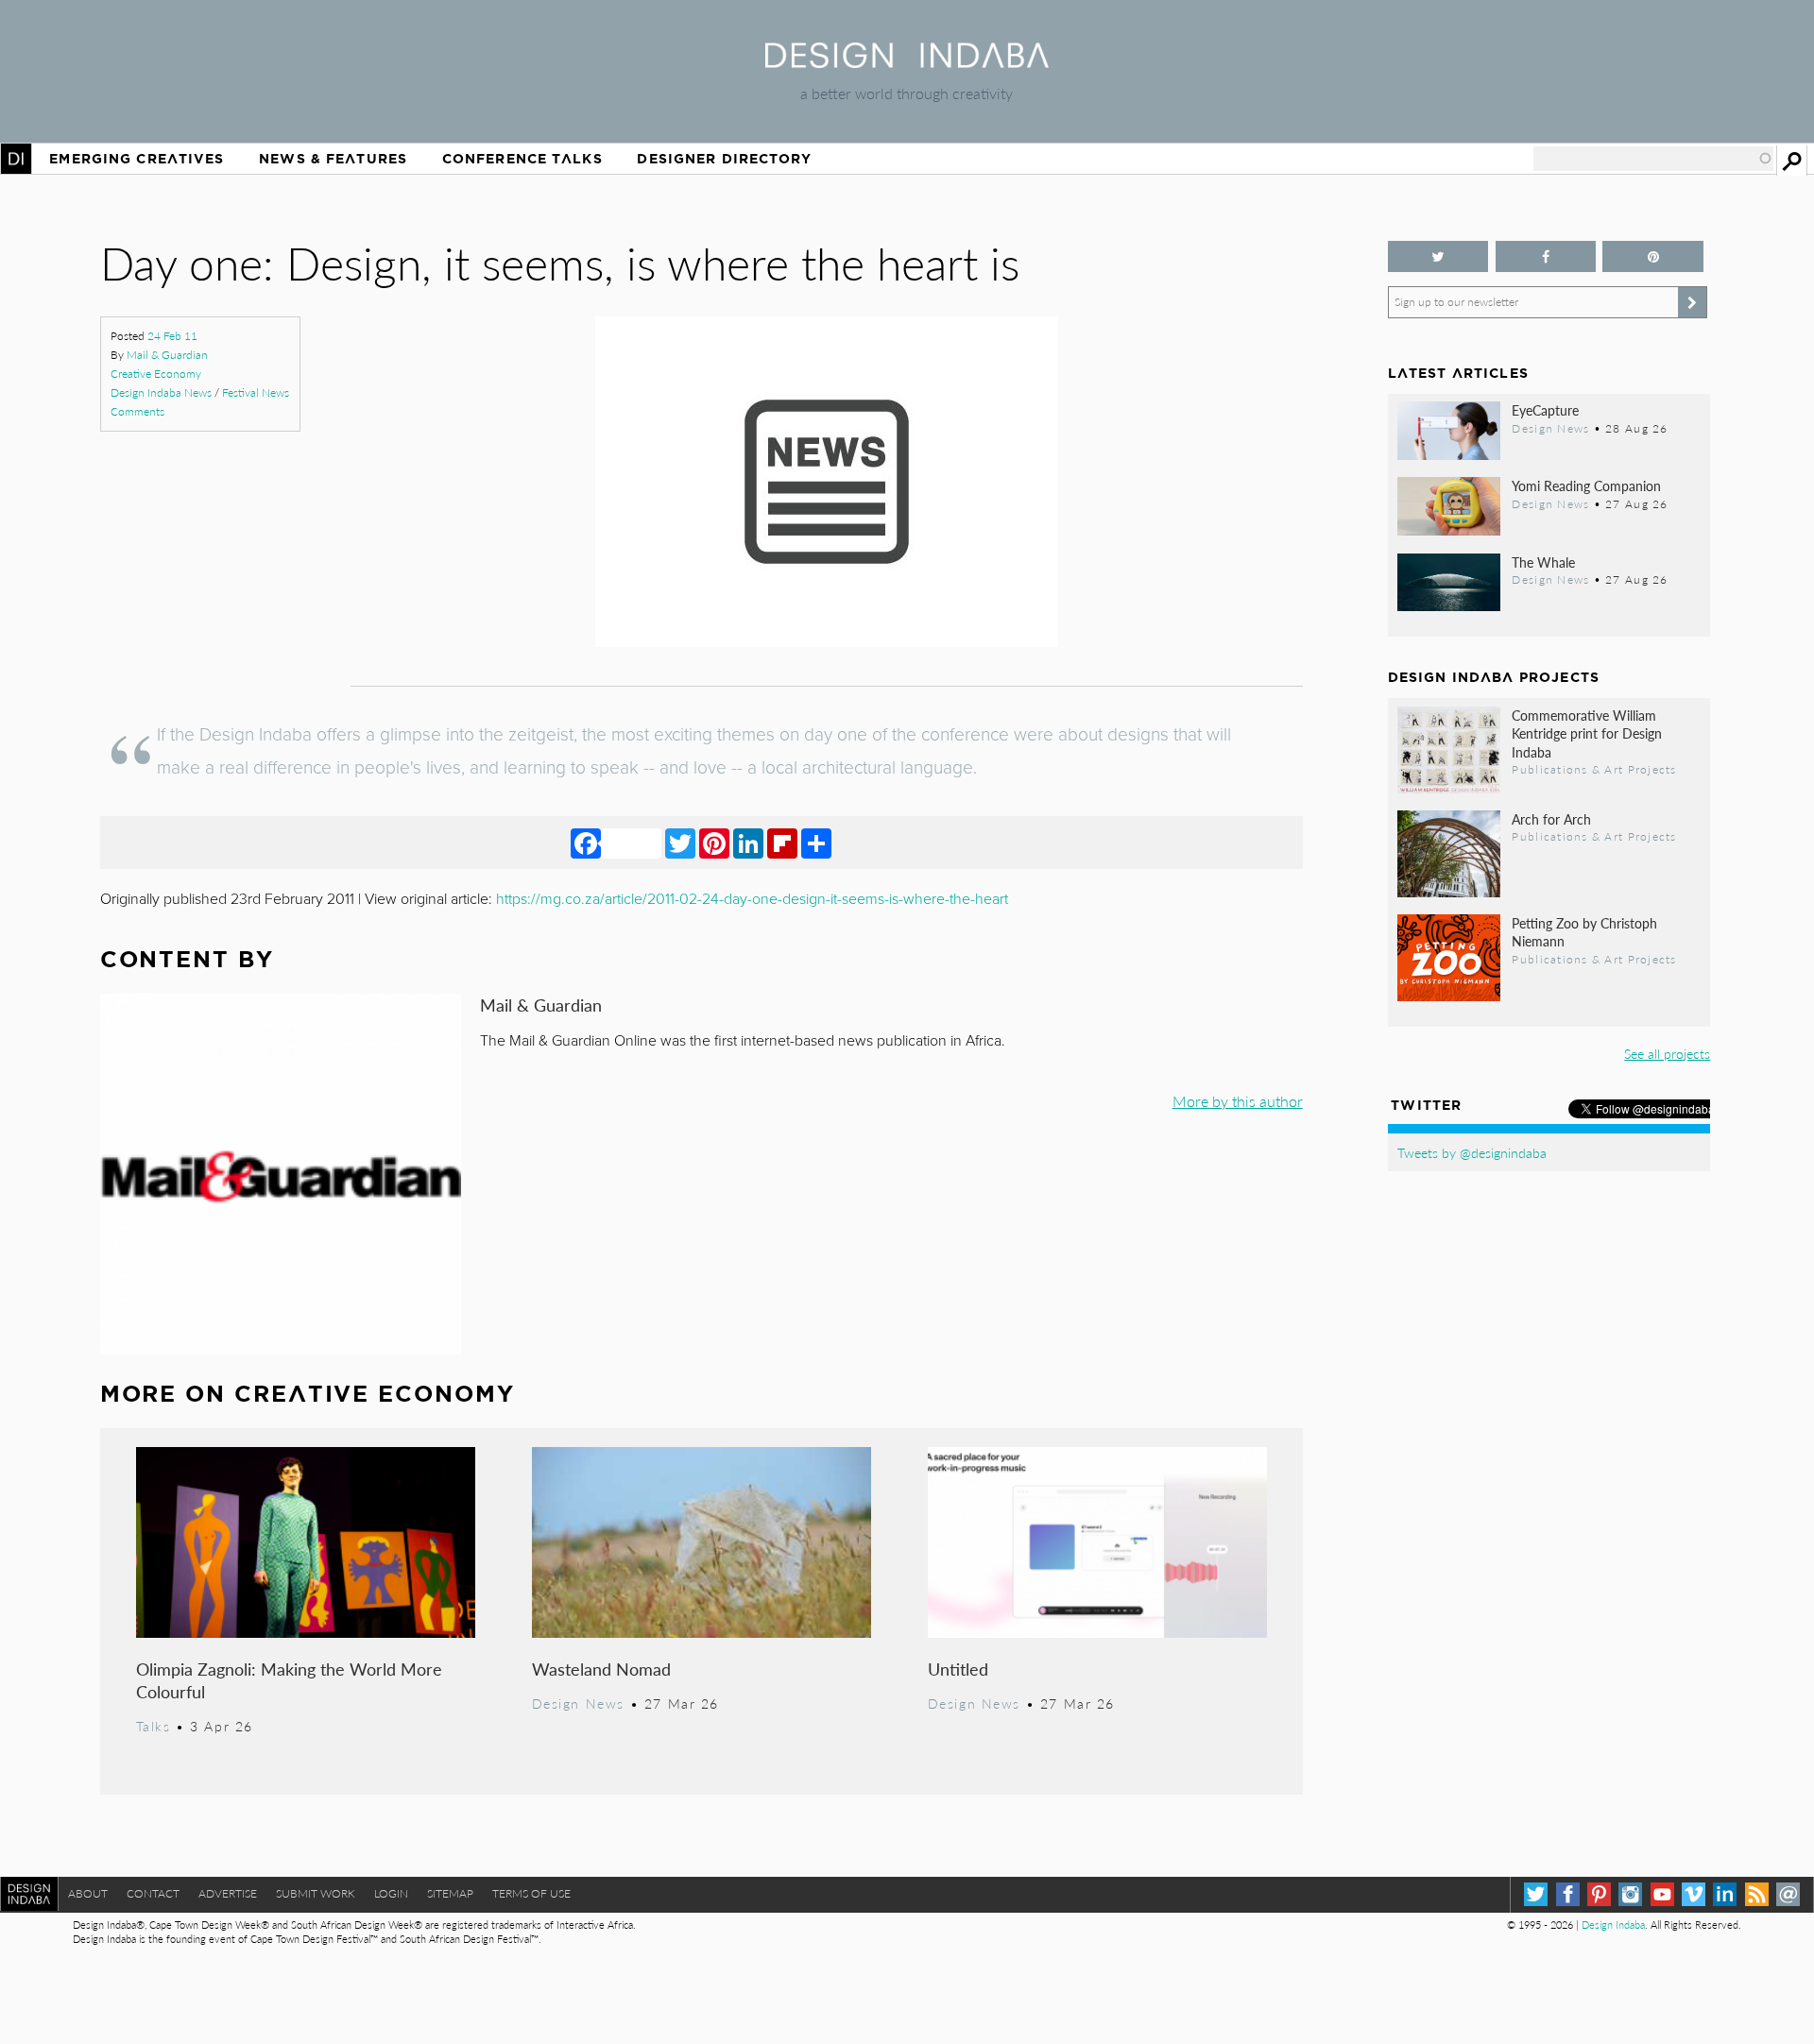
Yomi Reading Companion (1586, 485)
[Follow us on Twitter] (1438, 256)
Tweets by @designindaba (1472, 1152)
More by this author (1238, 1101)
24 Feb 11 (172, 336)
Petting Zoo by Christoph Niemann (1584, 932)
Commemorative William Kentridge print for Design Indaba (1587, 733)
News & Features (333, 159)
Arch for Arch (1551, 819)
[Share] (816, 843)
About (88, 1893)
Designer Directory (724, 159)
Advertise (228, 1893)
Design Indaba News (161, 392)
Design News (578, 1703)
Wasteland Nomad (601, 1669)
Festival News (256, 392)
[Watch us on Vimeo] (1694, 1894)
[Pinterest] (714, 843)
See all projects (1667, 1053)
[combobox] (1653, 159)
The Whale (1543, 562)
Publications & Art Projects (1594, 769)
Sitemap (450, 1893)
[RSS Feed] (1757, 1894)
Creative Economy (156, 374)
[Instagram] (1630, 1894)
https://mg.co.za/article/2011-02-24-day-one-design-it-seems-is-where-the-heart (752, 899)
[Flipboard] (782, 843)
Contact (153, 1893)
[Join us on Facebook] (1546, 256)
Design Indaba (1613, 1925)
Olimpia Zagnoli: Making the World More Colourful (289, 1680)
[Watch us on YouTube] (1662, 1894)
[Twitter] (680, 843)
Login (391, 1893)
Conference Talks (522, 159)
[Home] (907, 62)
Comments (137, 411)
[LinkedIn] (748, 843)
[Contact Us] (1788, 1894)
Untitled (958, 1669)
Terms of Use (531, 1893)
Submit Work (316, 1893)
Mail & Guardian (167, 355)
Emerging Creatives (137, 159)
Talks (154, 1726)
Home (16, 159)
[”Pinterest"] (1653, 256)
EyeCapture (1545, 410)
